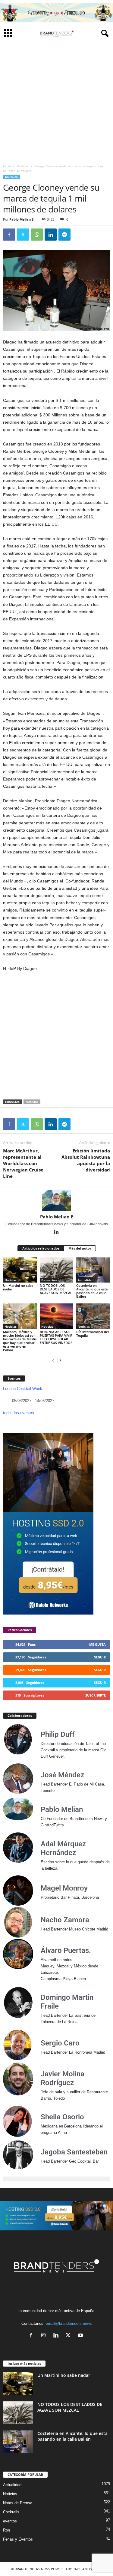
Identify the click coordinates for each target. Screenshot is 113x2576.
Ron (6, 2530)
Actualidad (86, 1280)
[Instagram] (45, 2336)
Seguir (100, 1657)
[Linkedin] (51, 235)
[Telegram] (64, 235)
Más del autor (80, 1248)
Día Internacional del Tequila (93, 1334)
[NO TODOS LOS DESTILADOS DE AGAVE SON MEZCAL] (57, 1270)
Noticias (23, 166)
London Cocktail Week (23, 1389)
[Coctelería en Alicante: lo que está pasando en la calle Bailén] (93, 1270)
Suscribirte (96, 1695)
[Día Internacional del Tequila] (93, 1316)
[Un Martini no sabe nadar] (20, 1270)
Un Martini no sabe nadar (18, 1287)
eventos (10, 2521)
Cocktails (11, 2512)
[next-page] (60, 1360)
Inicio (7, 166)
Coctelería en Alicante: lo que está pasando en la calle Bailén (92, 1291)
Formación (49, 1280)
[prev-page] (53, 1360)
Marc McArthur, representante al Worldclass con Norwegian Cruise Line (23, 1163)
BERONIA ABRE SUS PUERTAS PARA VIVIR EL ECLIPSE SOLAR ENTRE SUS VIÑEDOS (56, 1337)
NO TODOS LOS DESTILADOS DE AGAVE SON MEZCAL (56, 1289)
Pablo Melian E (21, 219)
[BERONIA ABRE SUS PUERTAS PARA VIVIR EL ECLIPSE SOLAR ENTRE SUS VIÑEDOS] (57, 1316)
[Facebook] (9, 235)
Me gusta (97, 1644)
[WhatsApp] (37, 235)
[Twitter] (23, 235)
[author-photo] (56, 1200)
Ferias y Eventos (18, 2539)
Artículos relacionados (41, 1248)
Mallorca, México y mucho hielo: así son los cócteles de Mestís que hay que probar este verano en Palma (20, 1341)
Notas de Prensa (18, 2503)
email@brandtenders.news (69, 2323)
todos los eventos (19, 1413)
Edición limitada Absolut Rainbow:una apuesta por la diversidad (86, 1160)
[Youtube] (81, 2336)
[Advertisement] (56, 101)
